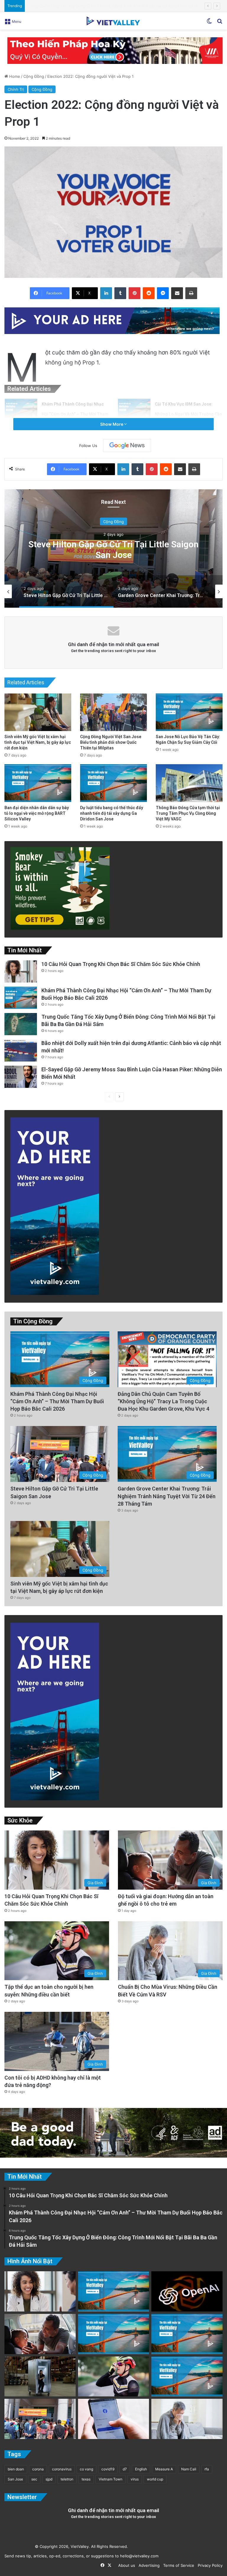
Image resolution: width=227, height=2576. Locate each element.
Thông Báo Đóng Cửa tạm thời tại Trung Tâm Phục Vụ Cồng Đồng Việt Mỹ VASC (188, 813)
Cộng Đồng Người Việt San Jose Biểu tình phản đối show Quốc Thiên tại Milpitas (111, 742)
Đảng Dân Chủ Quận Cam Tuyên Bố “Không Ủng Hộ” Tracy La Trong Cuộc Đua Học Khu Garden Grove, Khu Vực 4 (163, 1401)
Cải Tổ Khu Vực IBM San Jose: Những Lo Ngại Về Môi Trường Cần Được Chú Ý (188, 414)
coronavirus (62, 2469)
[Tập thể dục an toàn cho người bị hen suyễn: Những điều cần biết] (114, 2377)
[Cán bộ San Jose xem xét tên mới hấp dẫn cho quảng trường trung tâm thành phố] (114, 2291)
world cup (155, 2479)
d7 (125, 2469)
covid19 (108, 2469)
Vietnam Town (111, 2479)
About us (125, 2565)
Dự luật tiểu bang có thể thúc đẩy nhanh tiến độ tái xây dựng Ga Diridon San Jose (112, 813)
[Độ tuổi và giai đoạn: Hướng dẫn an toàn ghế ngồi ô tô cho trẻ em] (40, 2334)
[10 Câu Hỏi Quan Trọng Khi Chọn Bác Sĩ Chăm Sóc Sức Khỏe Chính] (21, 971)
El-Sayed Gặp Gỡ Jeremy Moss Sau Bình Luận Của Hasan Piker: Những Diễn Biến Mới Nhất (111, 6)
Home (14, 76)
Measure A (164, 2469)
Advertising (148, 2565)
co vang (86, 2469)
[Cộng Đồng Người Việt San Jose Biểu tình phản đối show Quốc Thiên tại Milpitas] (113, 712)
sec (34, 2479)
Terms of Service (177, 2565)
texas (86, 2479)
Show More (112, 424)
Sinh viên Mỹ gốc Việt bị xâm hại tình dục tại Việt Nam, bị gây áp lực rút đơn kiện (38, 742)
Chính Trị (16, 89)
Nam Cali (189, 2469)
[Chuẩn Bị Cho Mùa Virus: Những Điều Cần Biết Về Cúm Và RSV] (187, 2419)
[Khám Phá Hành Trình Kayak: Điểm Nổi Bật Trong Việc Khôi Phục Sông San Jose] (187, 2377)
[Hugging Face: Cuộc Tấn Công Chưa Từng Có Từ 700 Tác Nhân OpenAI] (187, 2291)
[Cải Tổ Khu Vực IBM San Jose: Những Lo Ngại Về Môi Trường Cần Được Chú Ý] (134, 410)
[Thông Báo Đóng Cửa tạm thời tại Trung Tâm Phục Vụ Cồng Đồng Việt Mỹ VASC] (189, 783)
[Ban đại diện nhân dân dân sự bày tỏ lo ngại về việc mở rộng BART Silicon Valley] (38, 783)
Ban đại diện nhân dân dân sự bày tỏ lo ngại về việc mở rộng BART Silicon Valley (37, 813)
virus (135, 2479)
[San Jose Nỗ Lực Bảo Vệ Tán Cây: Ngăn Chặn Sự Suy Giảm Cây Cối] (189, 712)
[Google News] (127, 446)
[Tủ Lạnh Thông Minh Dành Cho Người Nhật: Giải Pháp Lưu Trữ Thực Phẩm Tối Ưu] (40, 2377)
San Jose (15, 2479)
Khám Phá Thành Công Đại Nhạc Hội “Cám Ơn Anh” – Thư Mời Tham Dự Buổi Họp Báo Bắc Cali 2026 (75, 414)
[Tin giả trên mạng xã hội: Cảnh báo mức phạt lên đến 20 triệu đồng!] (114, 2419)
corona (38, 2469)
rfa (207, 2469)
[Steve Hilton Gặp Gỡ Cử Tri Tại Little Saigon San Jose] (40, 2419)
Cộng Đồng (34, 76)
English (141, 2469)
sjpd (49, 2479)
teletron (67, 2479)
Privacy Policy (209, 2565)
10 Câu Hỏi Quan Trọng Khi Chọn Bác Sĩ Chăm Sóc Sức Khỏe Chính (121, 964)
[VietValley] (113, 21)
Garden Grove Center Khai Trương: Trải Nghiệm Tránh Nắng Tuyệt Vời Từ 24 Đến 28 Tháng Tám (113, 549)
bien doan (16, 2469)
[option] (113, 549)
